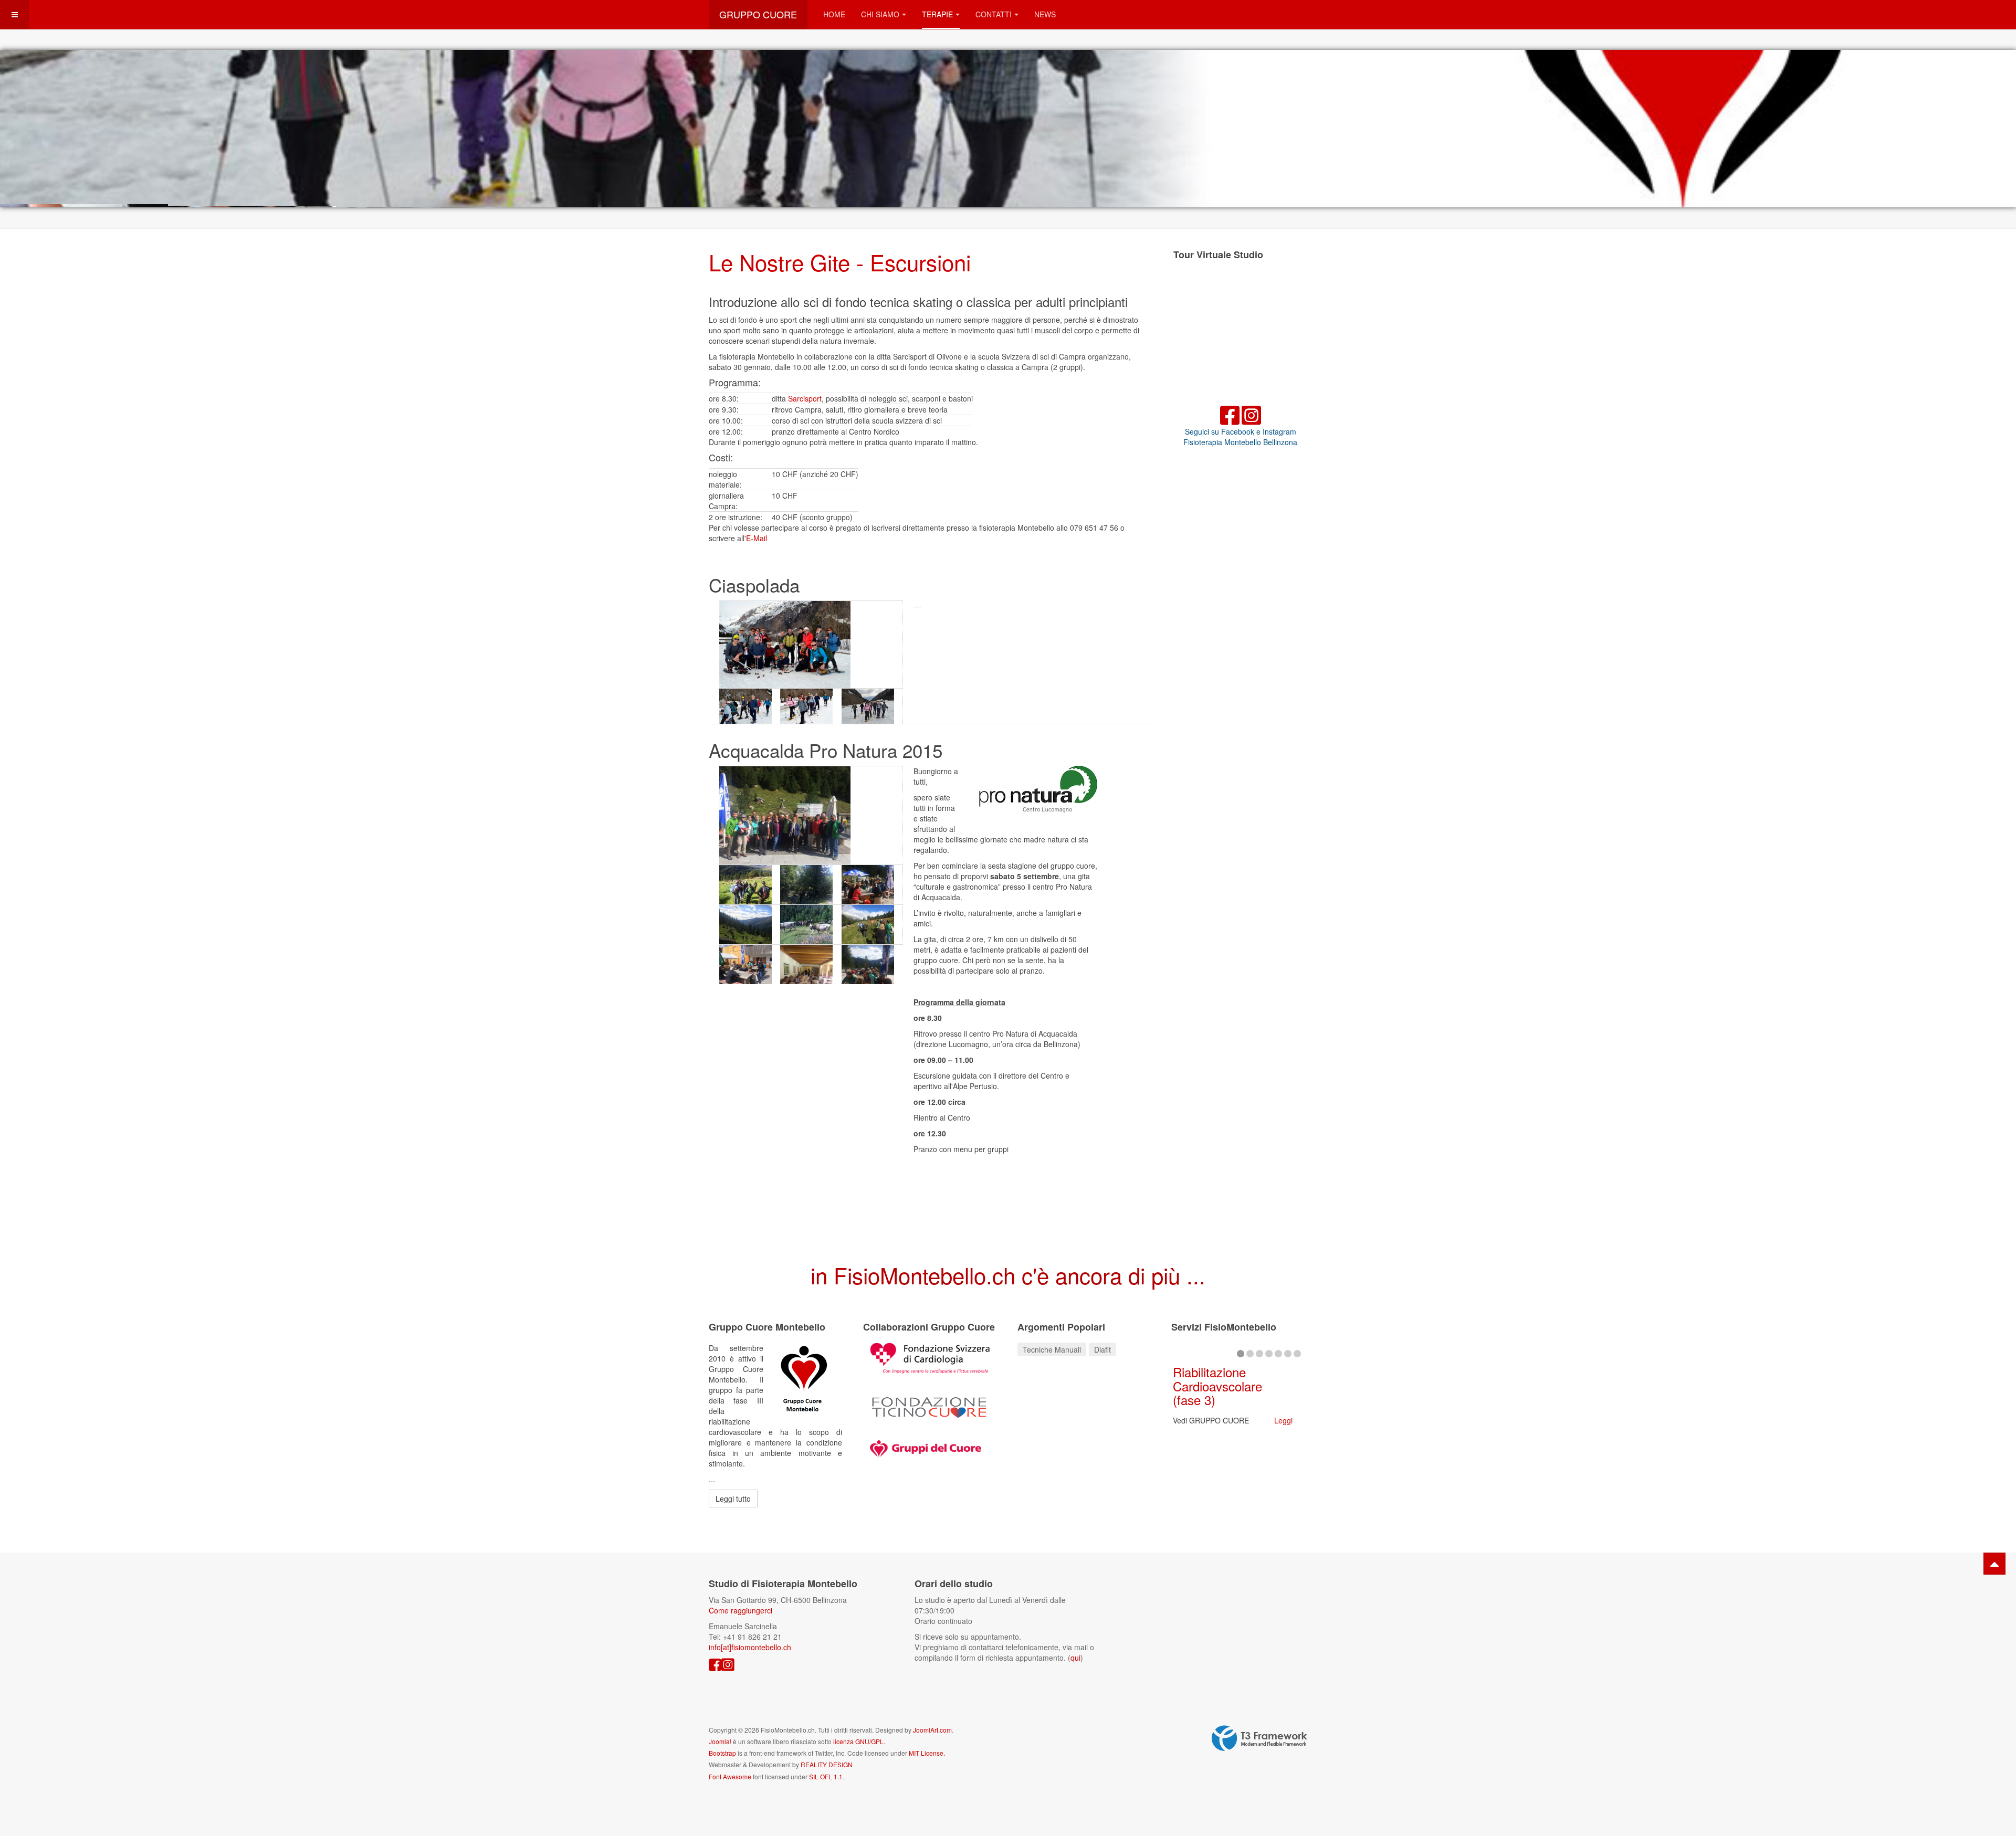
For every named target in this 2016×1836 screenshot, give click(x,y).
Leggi (1283, 1420)
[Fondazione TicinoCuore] (930, 1406)
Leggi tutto (733, 1499)
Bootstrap (722, 1753)
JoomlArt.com (932, 1730)
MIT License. (927, 1753)
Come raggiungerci (741, 1610)
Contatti (994, 14)
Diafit (1102, 1349)
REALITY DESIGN (827, 1764)
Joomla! (720, 1741)
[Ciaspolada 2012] (811, 645)
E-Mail (757, 538)
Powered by (1259, 1738)
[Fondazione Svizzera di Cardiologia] (930, 1357)
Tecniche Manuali (1052, 1349)
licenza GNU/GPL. (859, 1741)
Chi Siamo (880, 14)
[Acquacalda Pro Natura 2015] (750, 885)
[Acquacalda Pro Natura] (811, 816)
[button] (1984, 129)
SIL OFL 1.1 (826, 1776)
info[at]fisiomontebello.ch (750, 1647)
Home (834, 14)
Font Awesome (730, 1776)
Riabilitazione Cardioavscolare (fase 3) (1217, 1386)
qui (1075, 1658)
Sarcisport (805, 398)
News (1045, 14)
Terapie (937, 14)
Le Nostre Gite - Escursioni (840, 262)
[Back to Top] (1994, 1564)
